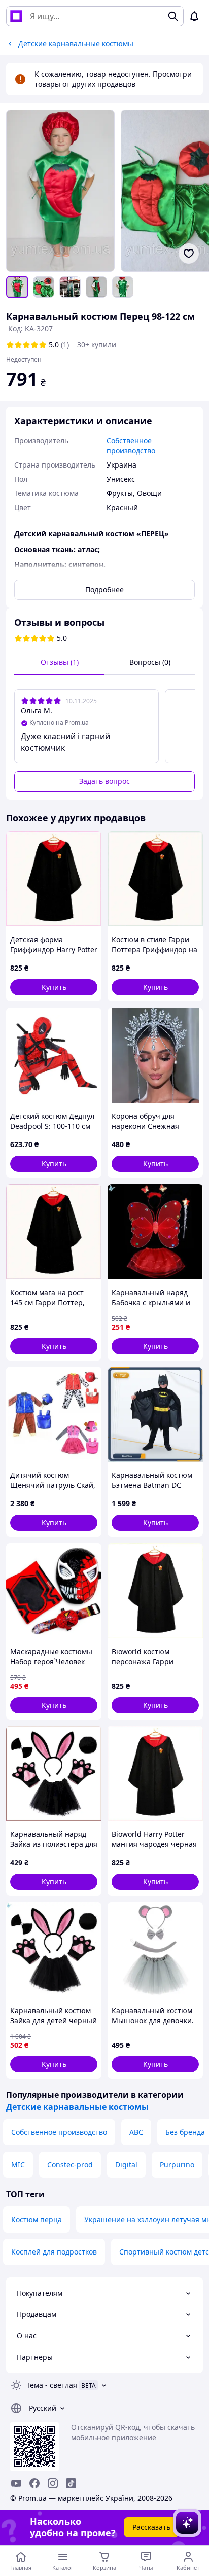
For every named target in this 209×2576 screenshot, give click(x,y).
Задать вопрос (104, 781)
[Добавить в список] (189, 254)
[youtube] (16, 2483)
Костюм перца (37, 2219)
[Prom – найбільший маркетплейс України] (16, 16)
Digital (126, 2164)
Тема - (52, 2385)
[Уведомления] (194, 16)
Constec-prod (70, 2164)
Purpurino (177, 2164)
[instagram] (53, 2483)
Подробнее (104, 589)
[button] (54, 987)
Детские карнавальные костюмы (77, 2107)
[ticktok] (71, 2483)
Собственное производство (59, 2132)
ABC (136, 2132)
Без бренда (185, 2132)
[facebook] (34, 2483)
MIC (18, 2164)
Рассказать (151, 2527)
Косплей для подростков (54, 2252)
